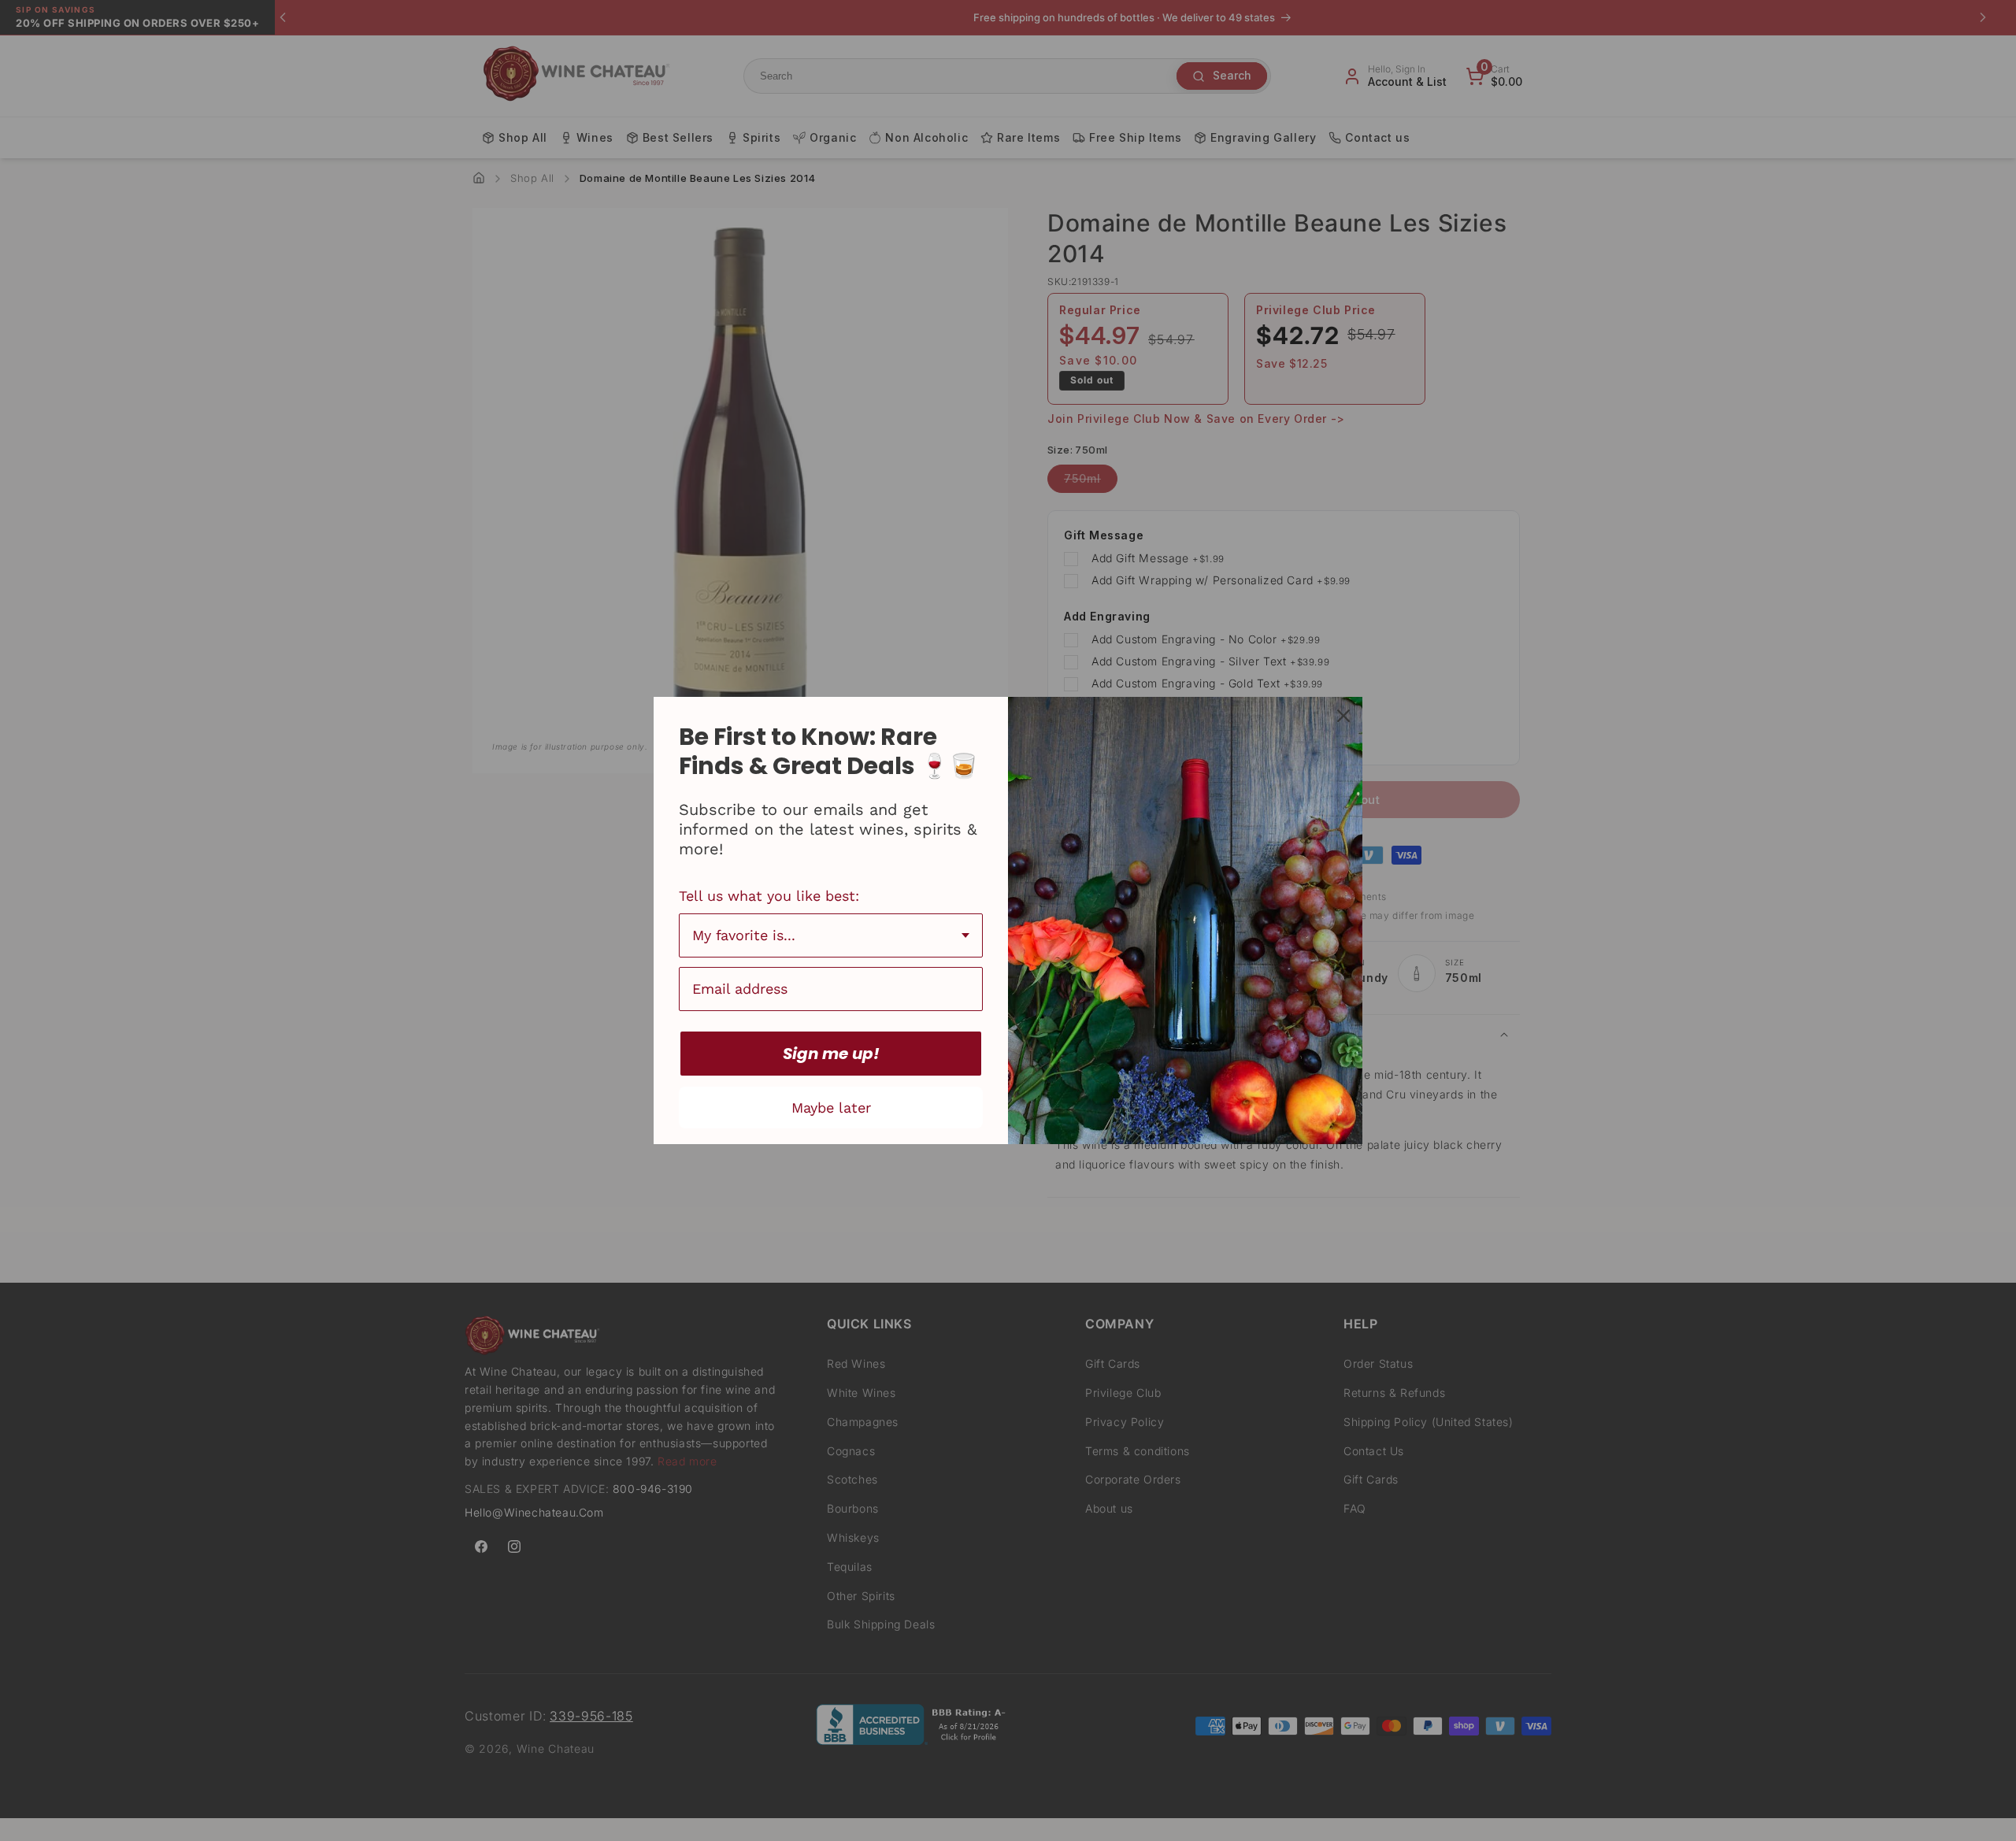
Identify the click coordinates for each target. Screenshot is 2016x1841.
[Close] (1343, 716)
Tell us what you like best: (769, 896)
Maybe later (831, 1108)
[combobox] (831, 935)
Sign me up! (831, 1054)
